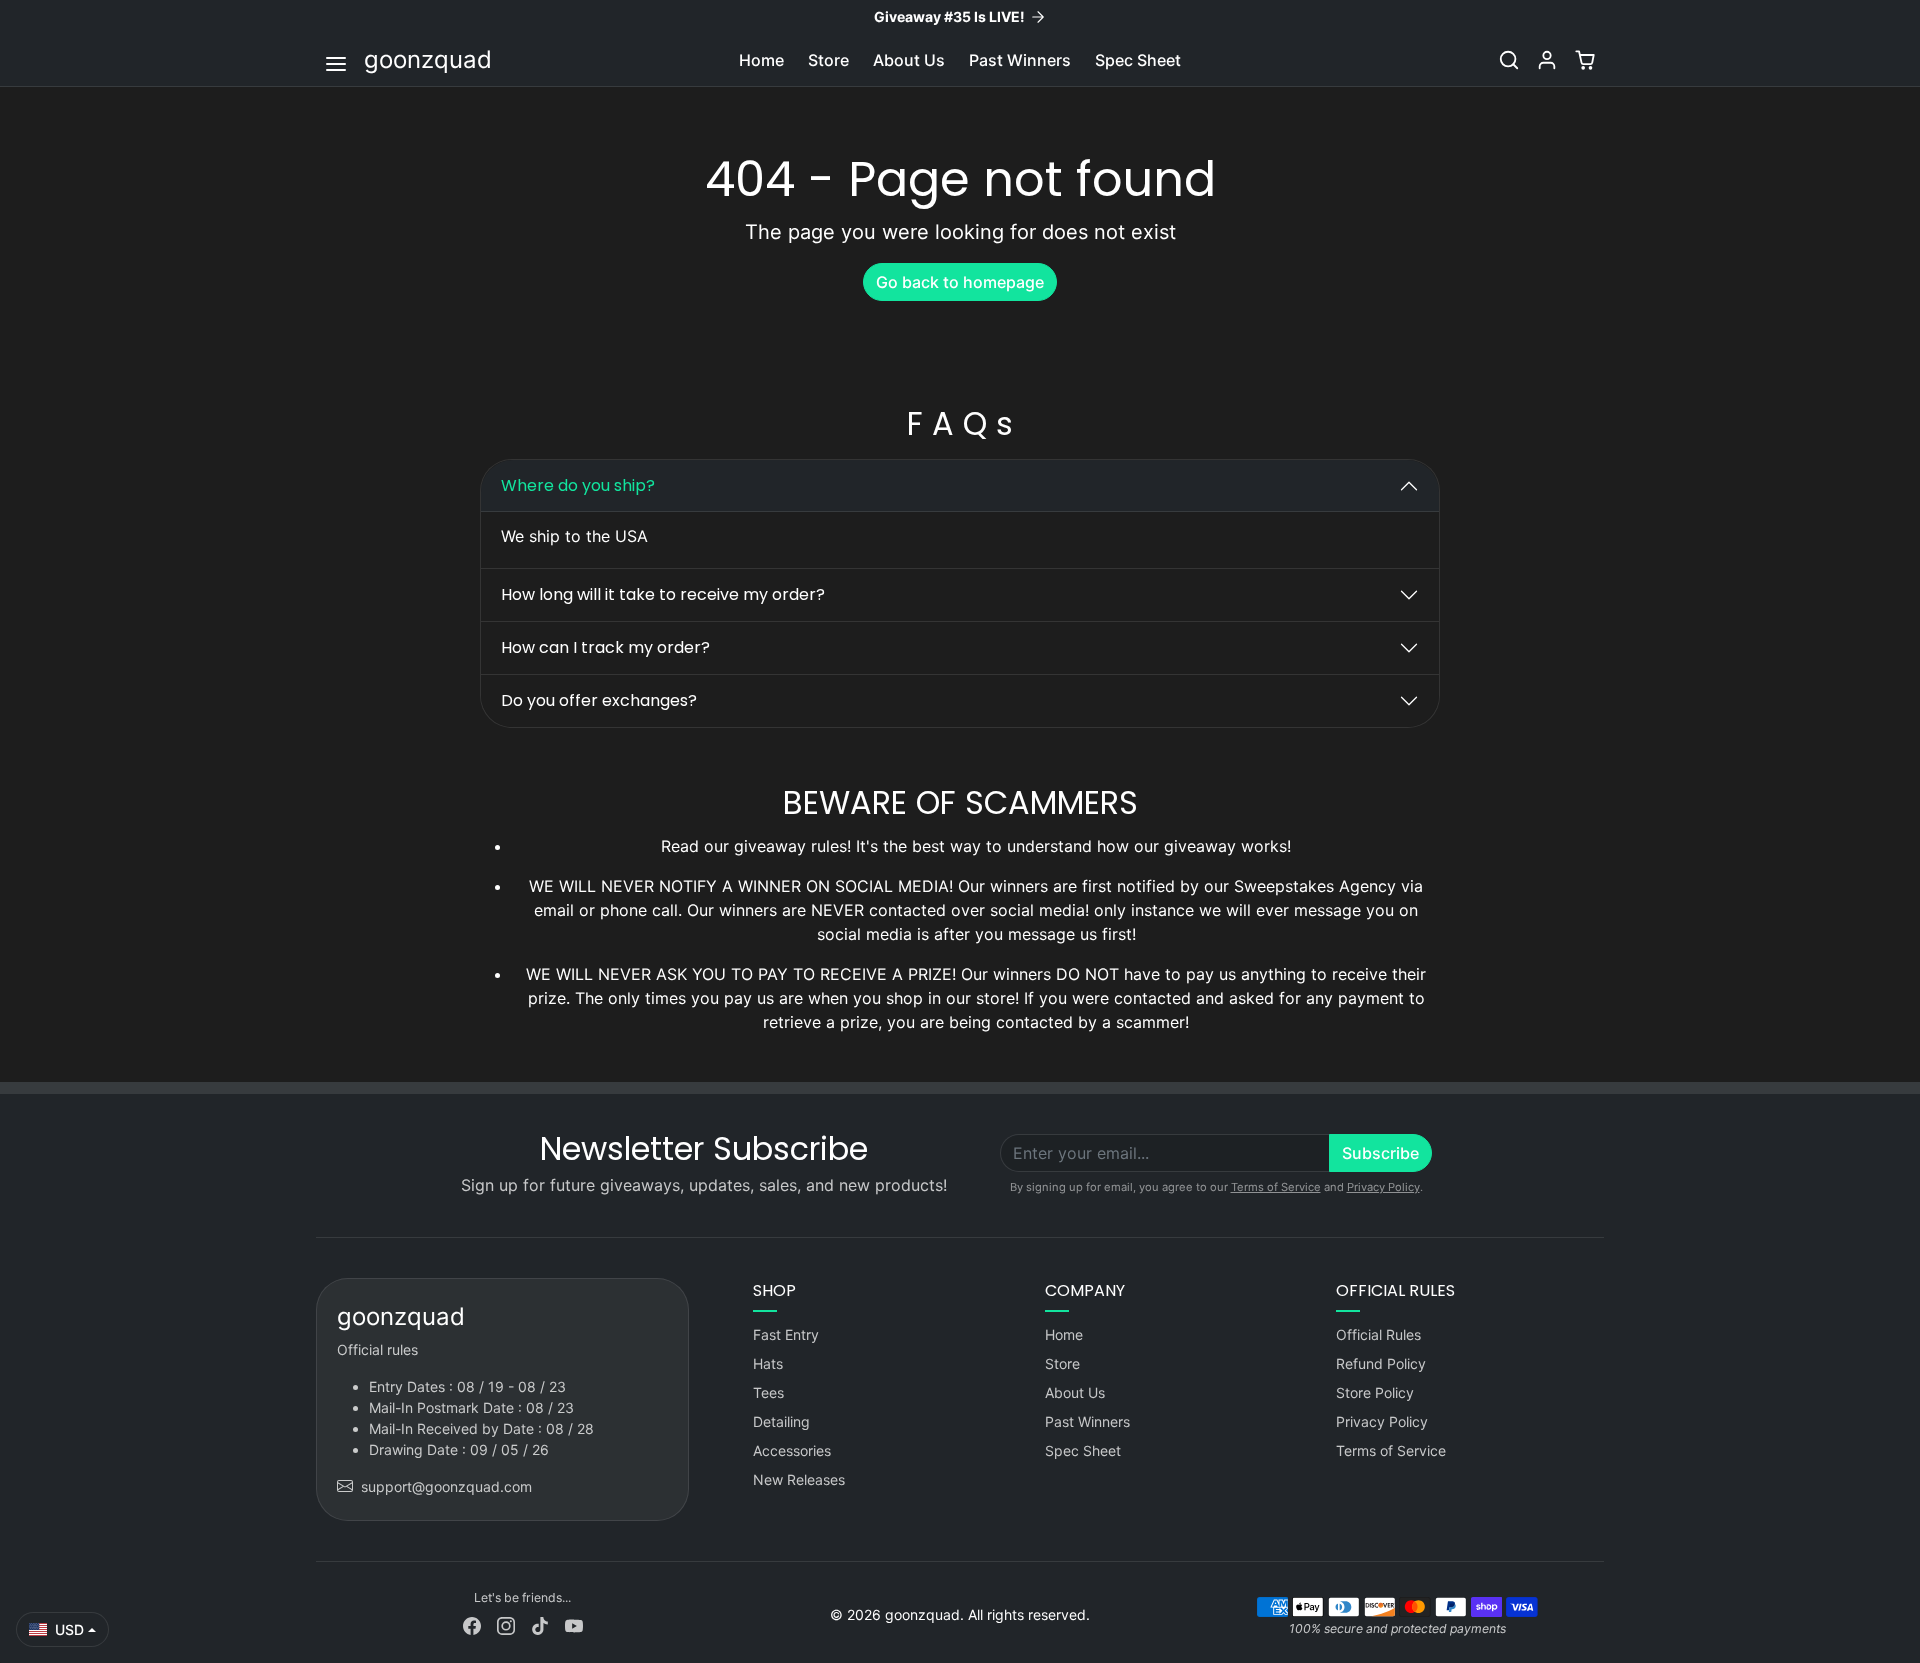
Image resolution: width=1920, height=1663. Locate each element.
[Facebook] (472, 1624)
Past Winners (1020, 60)
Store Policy (1375, 1392)
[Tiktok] (540, 1624)
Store (828, 60)
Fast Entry (786, 1334)
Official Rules (1378, 1334)
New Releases (799, 1479)
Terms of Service (1276, 1187)
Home (761, 60)
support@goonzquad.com (446, 1486)
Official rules (377, 1349)
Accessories (792, 1450)
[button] (338, 62)
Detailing (781, 1421)
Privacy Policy (1383, 1187)
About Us (909, 60)
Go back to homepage (960, 282)
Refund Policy (1381, 1363)
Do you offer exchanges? (599, 700)
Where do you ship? (578, 485)
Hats (768, 1363)
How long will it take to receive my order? (663, 594)
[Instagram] (506, 1624)
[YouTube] (574, 1624)
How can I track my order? (605, 647)
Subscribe (1380, 1153)
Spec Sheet (1138, 60)
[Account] (1547, 60)
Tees (768, 1392)
